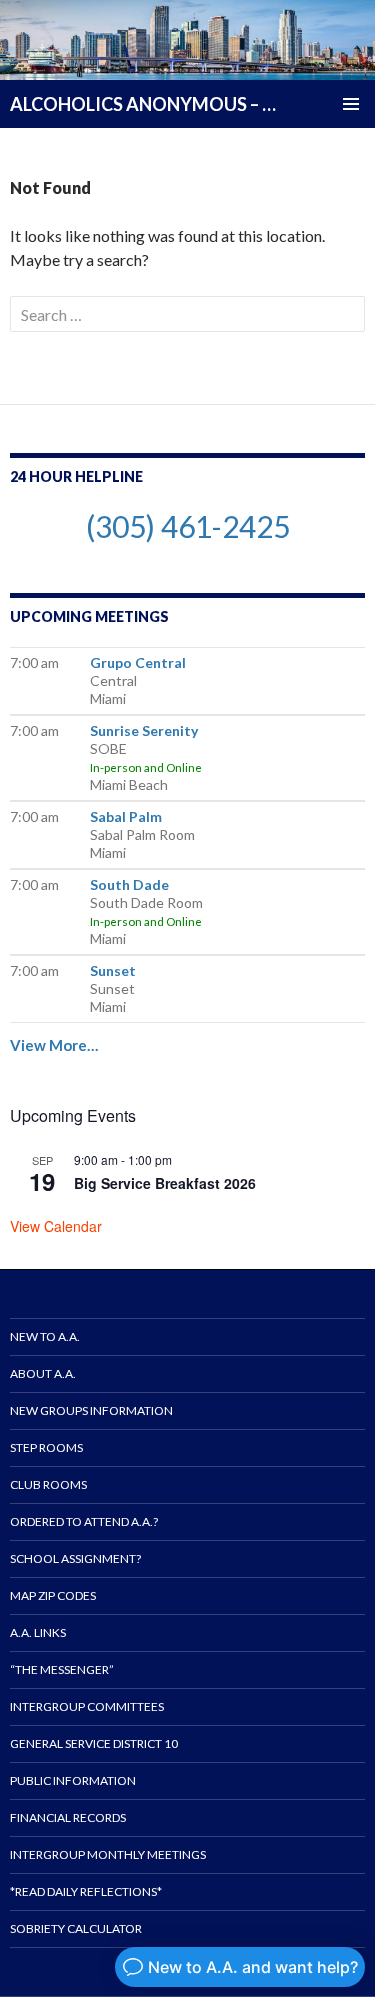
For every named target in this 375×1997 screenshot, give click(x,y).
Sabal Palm (126, 816)
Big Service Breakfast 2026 (165, 1183)
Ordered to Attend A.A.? (84, 1521)
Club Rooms (48, 1484)
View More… (54, 1045)
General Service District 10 (94, 1743)
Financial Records (68, 1817)
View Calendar (56, 1226)
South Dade (129, 884)
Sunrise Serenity (144, 730)
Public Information (73, 1780)
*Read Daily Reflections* (86, 1891)
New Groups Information (91, 1410)
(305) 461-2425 (188, 526)
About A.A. (43, 1373)
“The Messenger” (62, 1669)
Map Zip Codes (53, 1595)
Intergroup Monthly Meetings (108, 1854)
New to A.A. (45, 1336)
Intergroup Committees (87, 1706)
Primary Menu (351, 104)
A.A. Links (38, 1632)
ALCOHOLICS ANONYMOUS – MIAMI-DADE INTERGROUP (144, 104)
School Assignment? (75, 1558)
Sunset (113, 970)
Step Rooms (46, 1447)
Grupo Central (138, 662)
